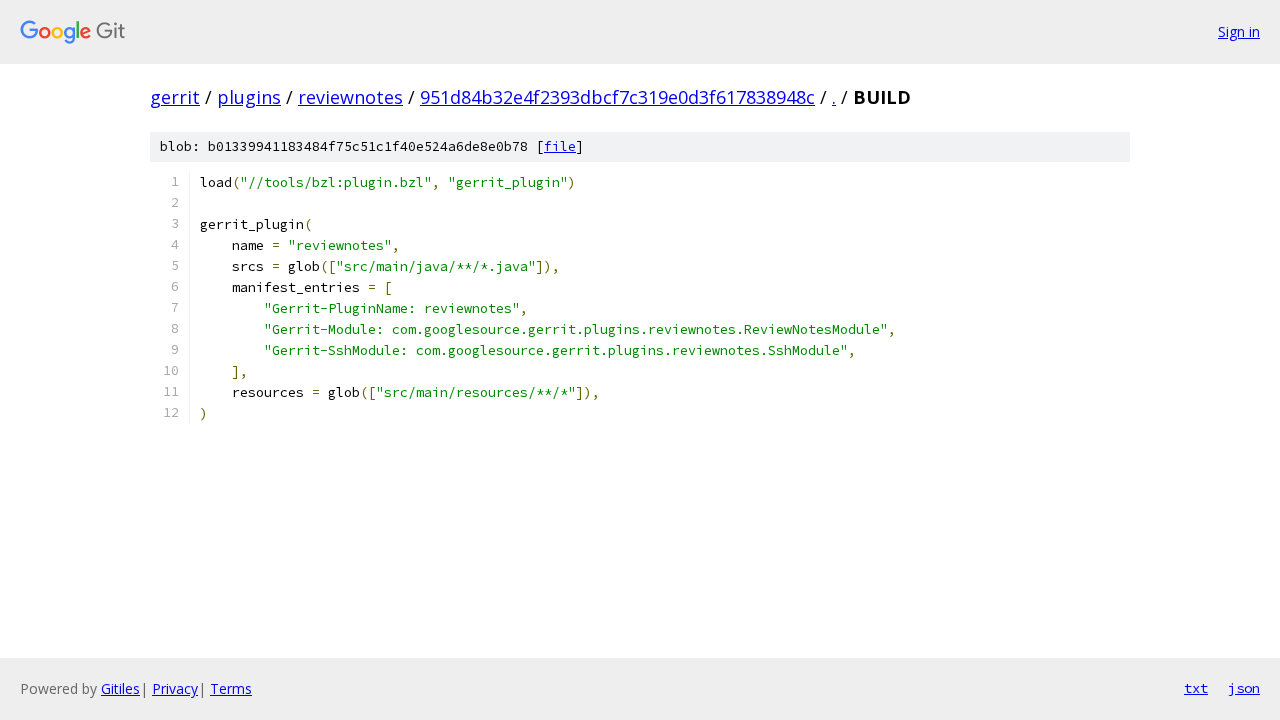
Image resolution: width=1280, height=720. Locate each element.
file (560, 146)
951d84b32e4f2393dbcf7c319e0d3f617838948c (617, 97)
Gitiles (120, 688)
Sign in (1239, 31)
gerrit (175, 97)
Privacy (175, 688)
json (1244, 688)
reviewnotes (350, 97)
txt (1196, 688)
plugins (249, 97)
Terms (231, 688)
